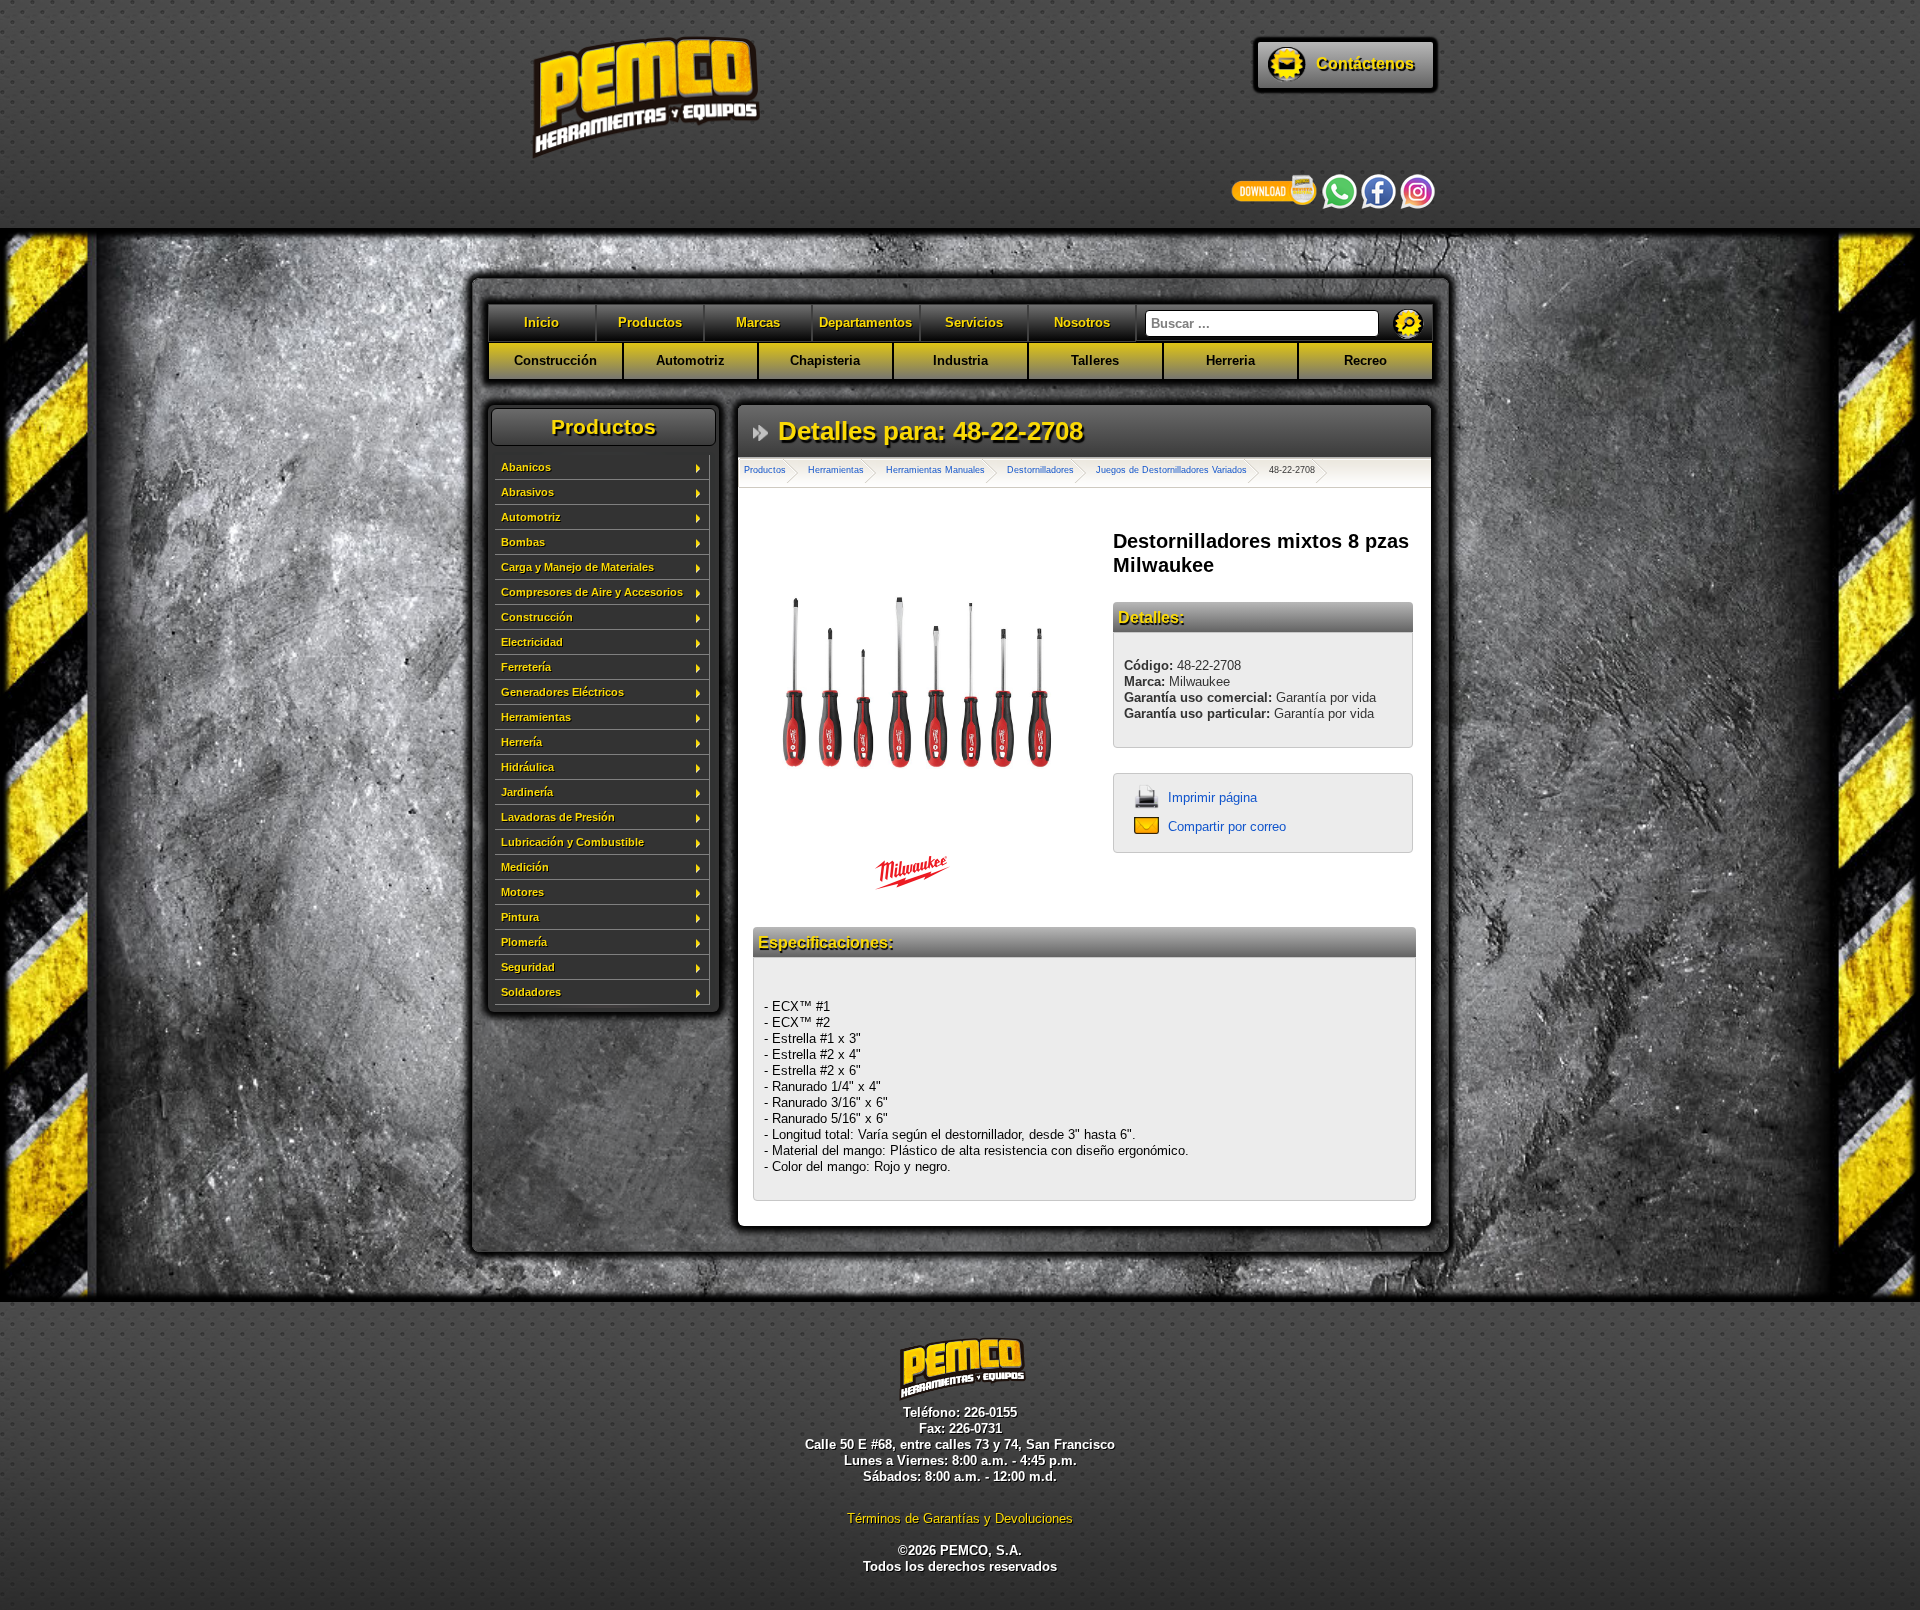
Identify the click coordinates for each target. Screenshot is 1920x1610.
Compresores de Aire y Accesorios (592, 592)
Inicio (541, 322)
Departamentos (865, 322)
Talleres (1095, 360)
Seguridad (528, 967)
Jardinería (527, 792)
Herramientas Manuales (935, 470)
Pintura (520, 917)
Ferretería (526, 667)
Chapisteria (825, 360)
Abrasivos (527, 492)
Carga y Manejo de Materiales (577, 567)
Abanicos (526, 467)
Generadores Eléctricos (562, 692)
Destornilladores (1040, 470)
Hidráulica (527, 767)
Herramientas (536, 717)
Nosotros (1082, 322)
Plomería (524, 942)
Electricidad (532, 642)
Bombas (523, 542)
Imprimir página (1212, 797)
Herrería (521, 742)
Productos (650, 322)
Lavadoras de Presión (558, 817)
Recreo (1365, 360)
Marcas (758, 322)
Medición (525, 867)
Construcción (555, 360)
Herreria (1230, 360)
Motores (522, 892)
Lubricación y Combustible (572, 842)
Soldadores (531, 992)
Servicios (974, 322)
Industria (960, 360)
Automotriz (690, 360)
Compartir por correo (1227, 826)
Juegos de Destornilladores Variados (1171, 470)
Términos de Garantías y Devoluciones (960, 1518)
